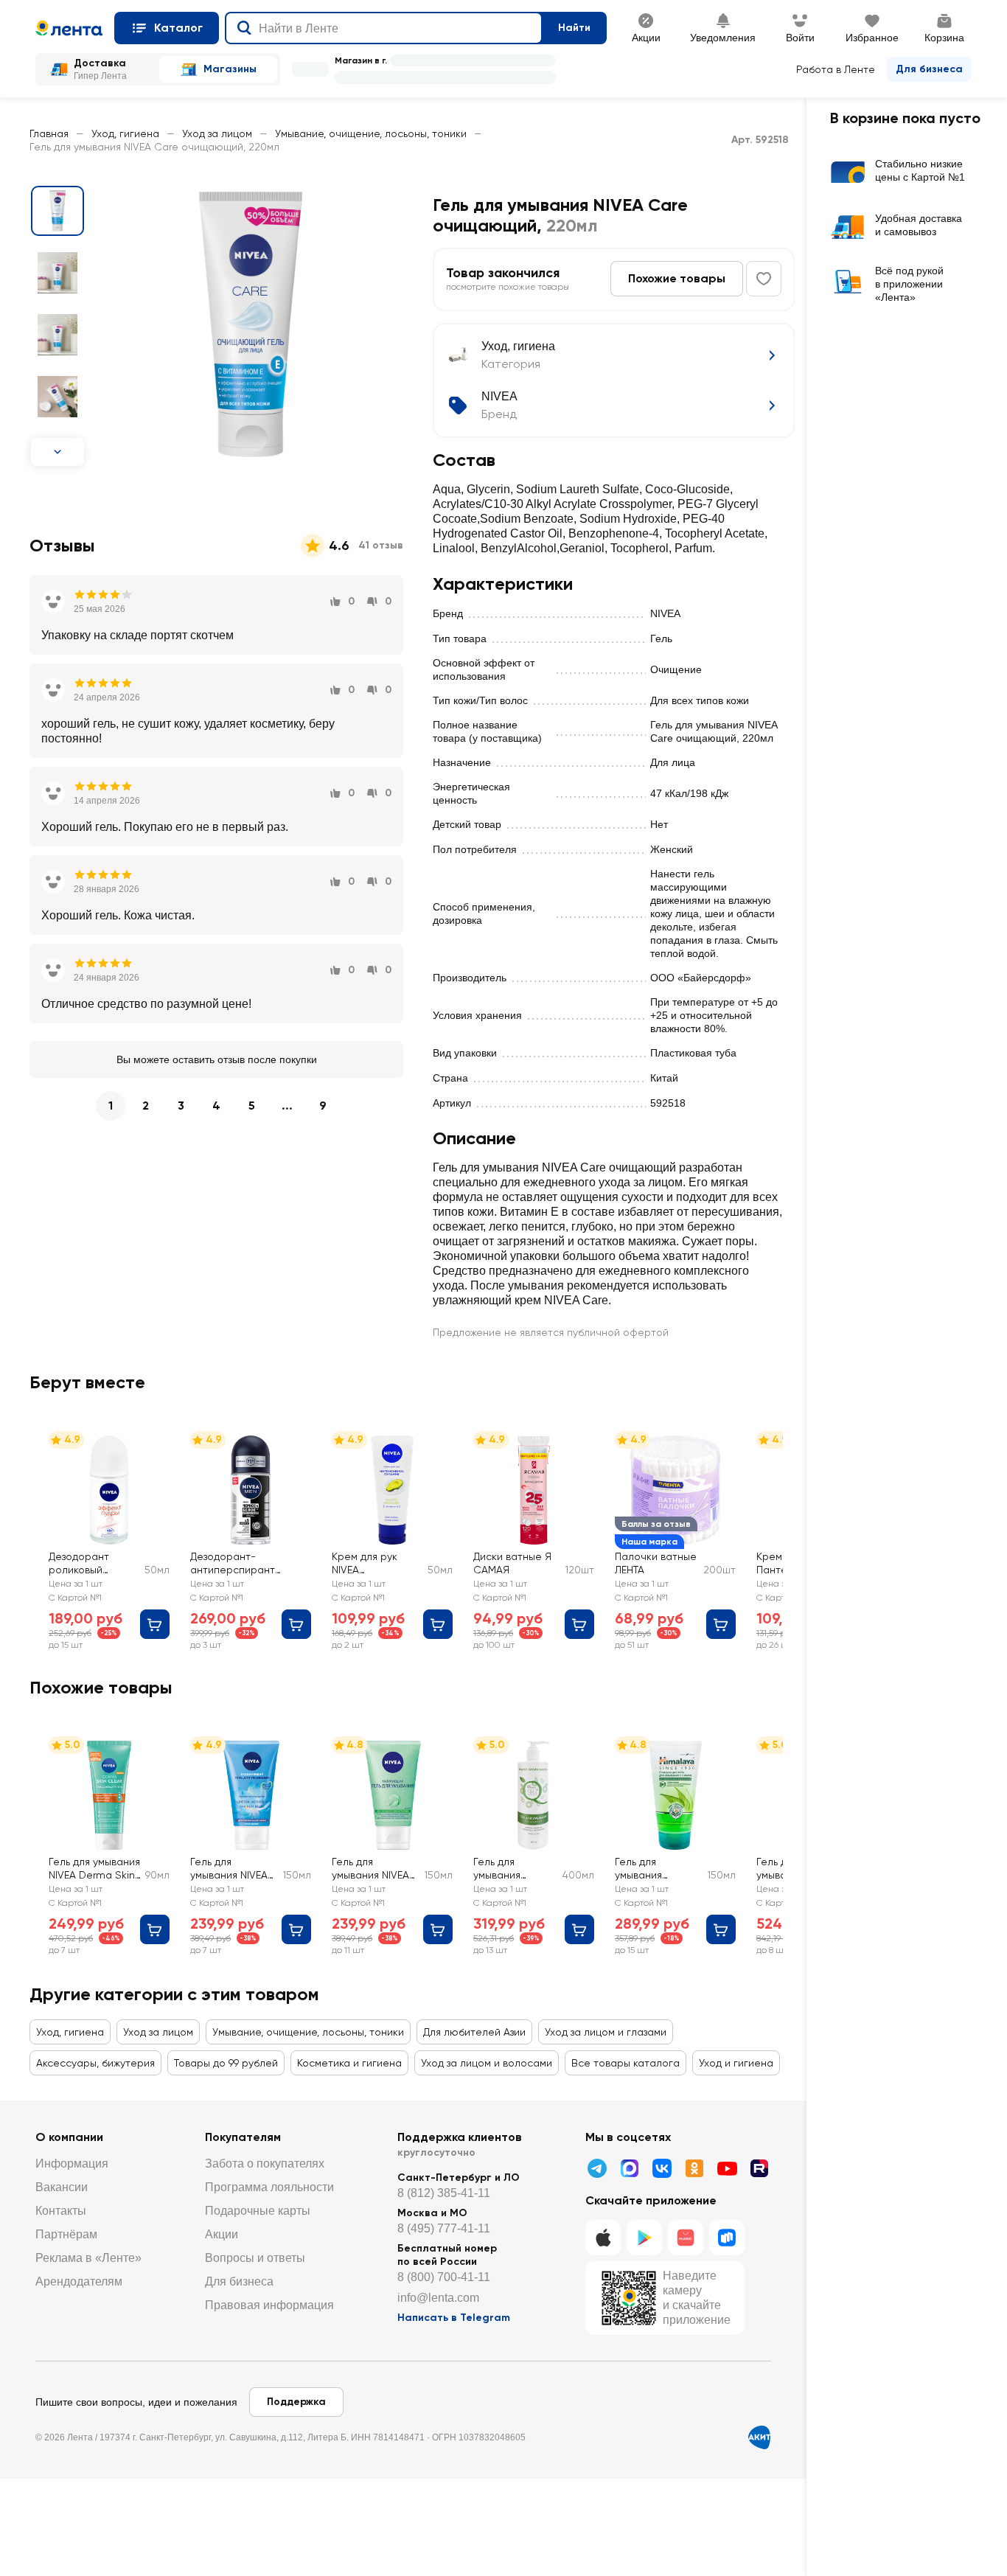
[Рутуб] (759, 2168)
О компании (69, 2137)
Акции (222, 2234)
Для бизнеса (929, 69)
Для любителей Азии (474, 2032)
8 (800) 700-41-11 (444, 2277)
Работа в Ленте (836, 69)
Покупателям (243, 2137)
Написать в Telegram (454, 2318)
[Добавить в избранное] (764, 279)
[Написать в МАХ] (630, 2168)
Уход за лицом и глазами (606, 2032)
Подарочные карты (258, 2211)
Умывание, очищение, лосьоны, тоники (371, 133)
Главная (49, 133)
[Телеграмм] (597, 2168)
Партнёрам (66, 2234)
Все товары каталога (626, 2063)
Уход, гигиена (125, 133)
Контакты (61, 2211)
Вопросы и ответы (255, 2258)
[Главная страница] (69, 28)
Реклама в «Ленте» (88, 2258)
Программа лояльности (269, 2187)
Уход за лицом (217, 133)
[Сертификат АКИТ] (759, 2437)
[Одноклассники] (694, 2168)
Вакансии (62, 2187)
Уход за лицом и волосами (487, 2063)
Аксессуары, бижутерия (95, 2063)
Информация (72, 2164)
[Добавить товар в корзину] (155, 1624)
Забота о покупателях (265, 2164)
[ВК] (662, 2168)
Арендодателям (79, 2281)
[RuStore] (727, 2238)
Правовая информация (269, 2305)
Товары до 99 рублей (226, 2063)
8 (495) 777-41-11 (444, 2228)
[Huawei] (686, 2238)
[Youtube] (727, 2168)
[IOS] (603, 2238)
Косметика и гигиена (349, 2063)
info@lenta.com (438, 2298)
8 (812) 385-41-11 (444, 2193)
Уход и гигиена (736, 2063)
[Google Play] (644, 2238)
